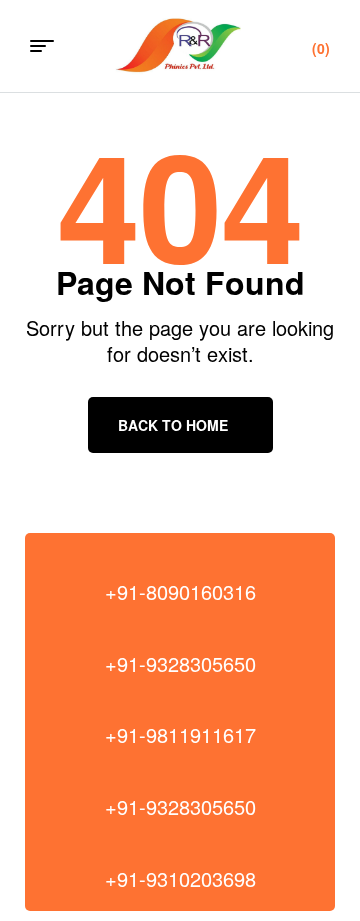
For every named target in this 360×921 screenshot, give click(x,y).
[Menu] (49, 46)
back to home (173, 425)
